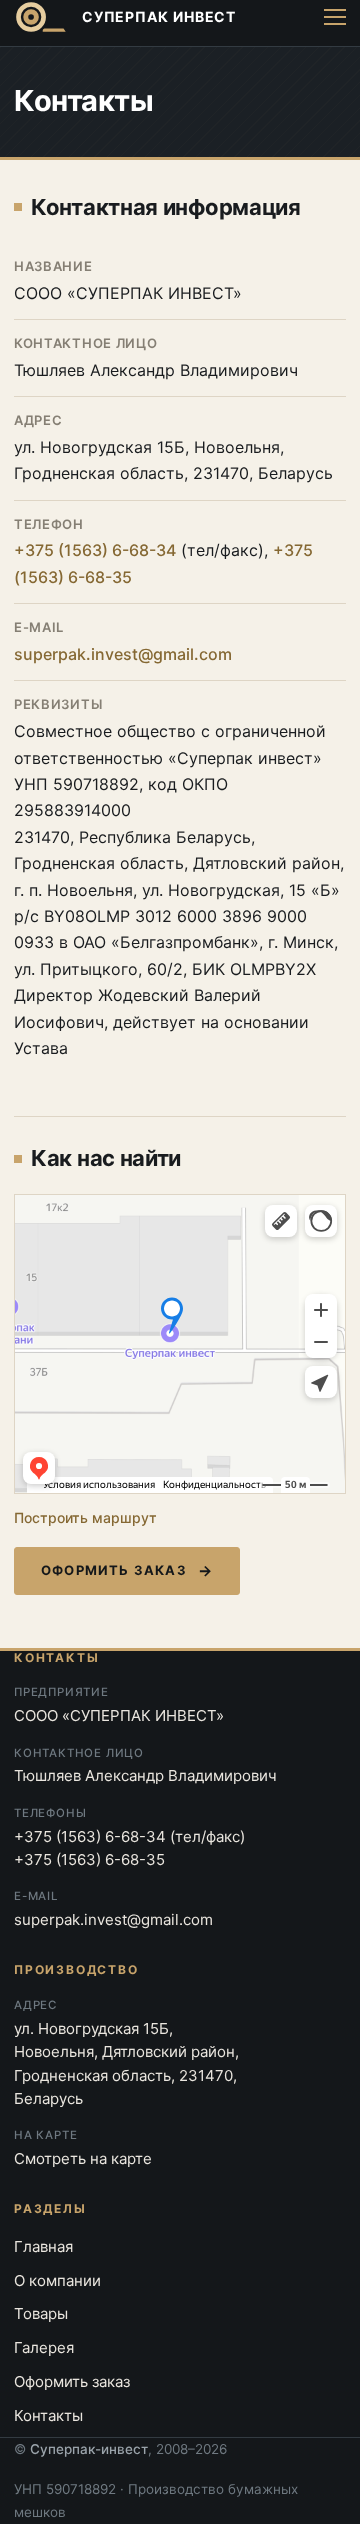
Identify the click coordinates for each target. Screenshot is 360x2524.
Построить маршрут (85, 1517)
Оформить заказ (114, 1570)
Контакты (48, 2415)
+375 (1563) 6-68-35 (89, 1859)
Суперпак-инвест (89, 2449)
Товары (41, 2313)
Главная (43, 2246)
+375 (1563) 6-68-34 (95, 550)
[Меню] (335, 17)
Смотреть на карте (83, 2158)
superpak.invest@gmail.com (123, 654)
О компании (57, 2280)
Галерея (44, 2347)
